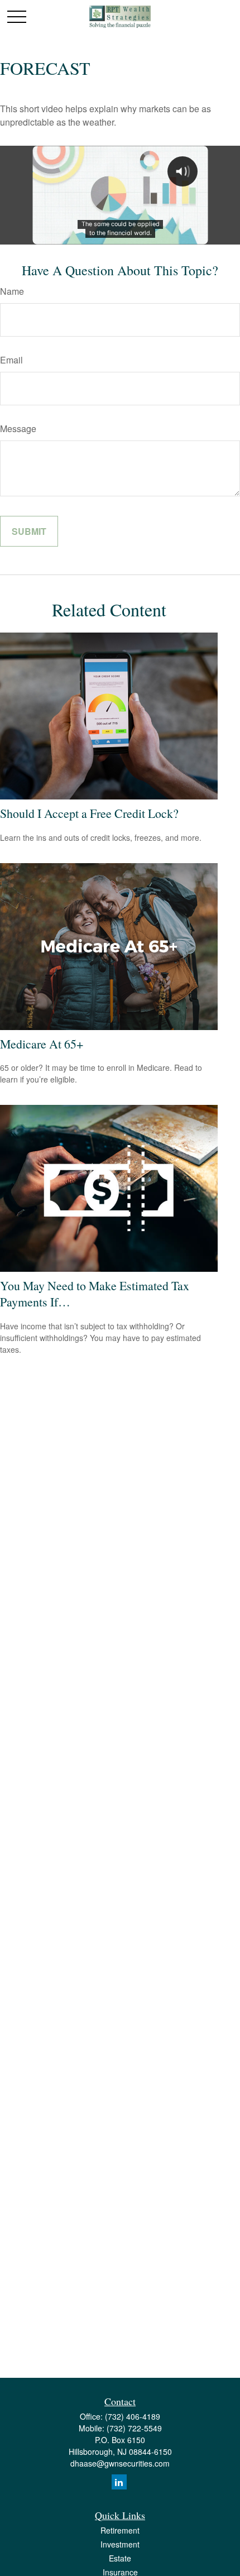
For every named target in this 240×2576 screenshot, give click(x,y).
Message (18, 428)
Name (12, 291)
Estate (120, 2558)
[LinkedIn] (119, 2482)
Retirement (120, 2530)
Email (11, 360)
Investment (120, 2544)
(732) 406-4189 (133, 2416)
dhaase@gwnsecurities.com (120, 2463)
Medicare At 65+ (42, 1044)
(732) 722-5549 (134, 2428)
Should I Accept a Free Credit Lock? (89, 813)
